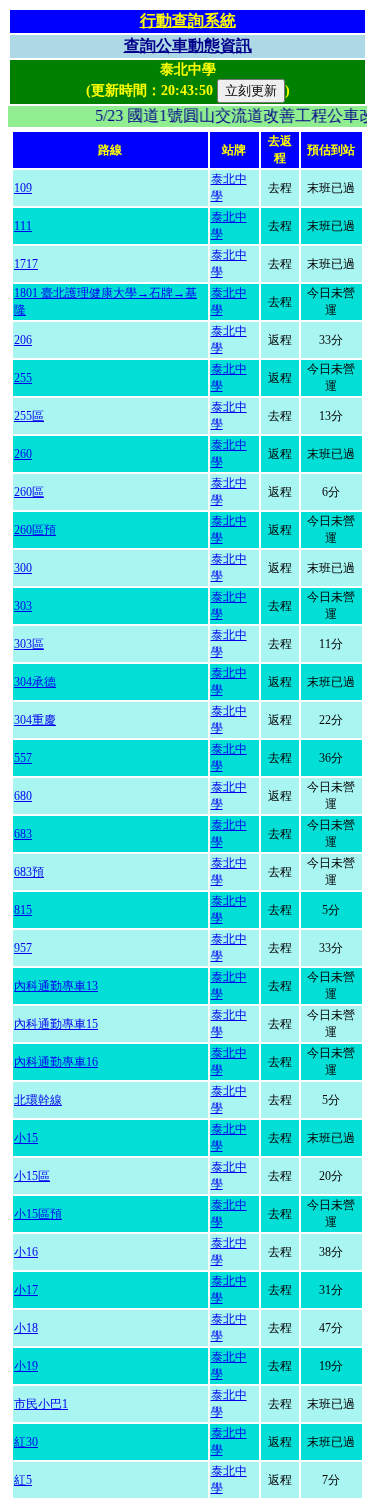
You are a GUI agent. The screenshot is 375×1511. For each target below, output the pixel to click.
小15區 (32, 1176)
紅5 (23, 1480)
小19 (26, 1366)
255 (23, 378)
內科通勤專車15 (56, 1024)
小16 (26, 1252)
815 (23, 910)
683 (23, 834)
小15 (26, 1138)
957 (23, 948)
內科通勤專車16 (56, 1062)
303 (23, 606)
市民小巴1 (41, 1404)
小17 (26, 1290)
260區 (29, 492)
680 (23, 796)
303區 (29, 644)
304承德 (35, 682)
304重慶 (35, 720)
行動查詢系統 (188, 20)
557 (23, 758)
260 (23, 454)
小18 (26, 1328)
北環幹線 (38, 1100)
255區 (29, 416)
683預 (29, 872)
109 (23, 188)
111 (23, 226)
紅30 (26, 1442)
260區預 (35, 530)
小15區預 (38, 1214)
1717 (26, 264)
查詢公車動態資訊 (188, 45)
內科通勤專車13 (56, 986)
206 (23, 340)
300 (23, 568)
